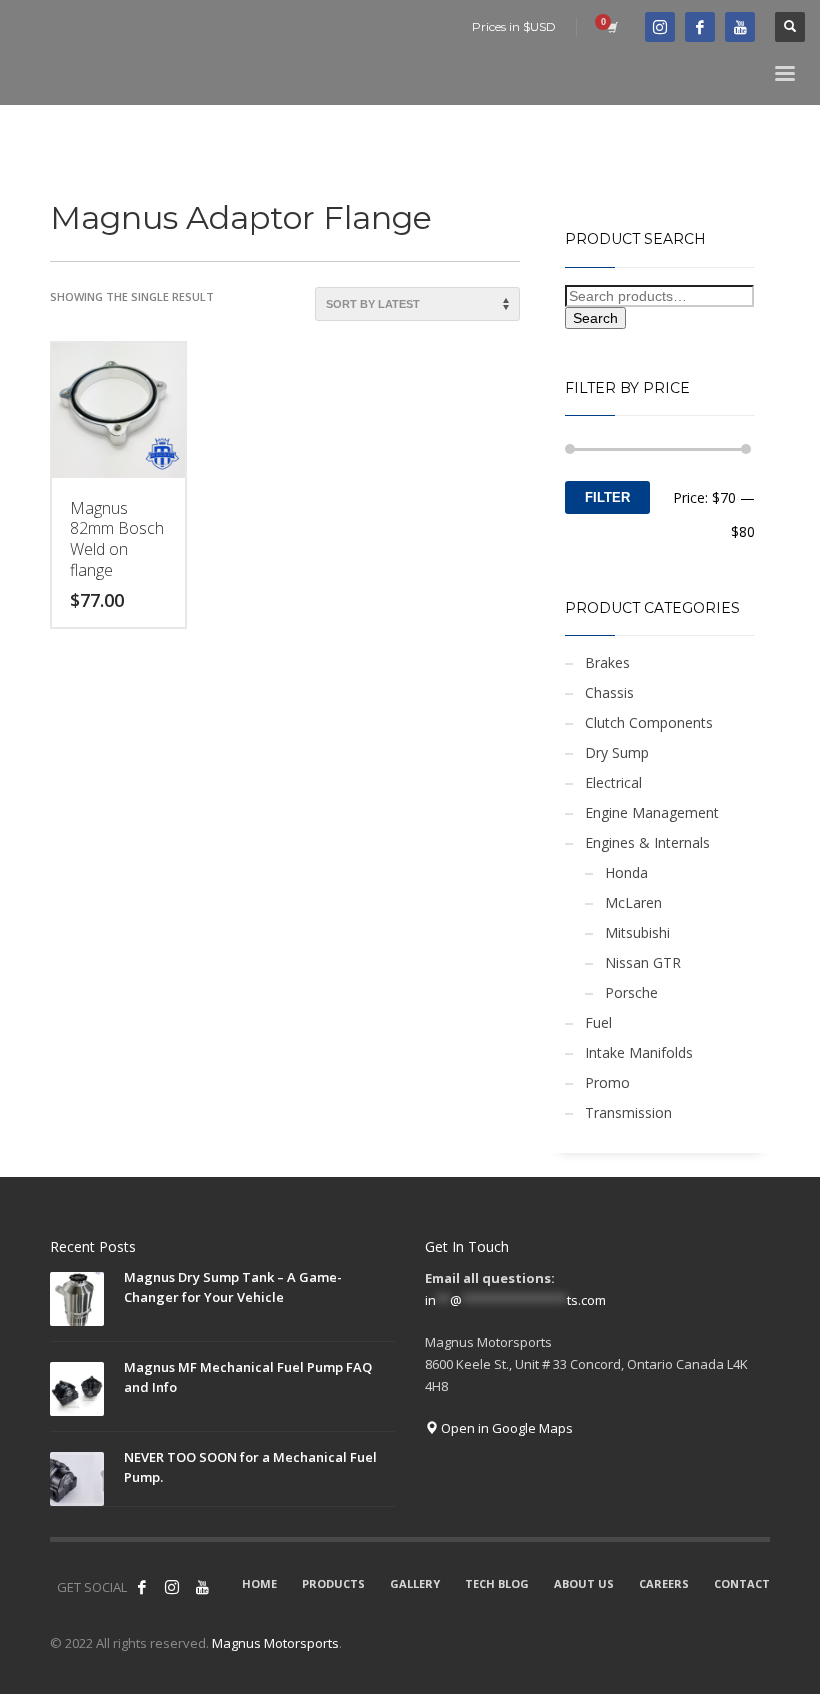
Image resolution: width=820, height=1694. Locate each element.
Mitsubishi (637, 932)
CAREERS (664, 1583)
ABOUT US (584, 1583)
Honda (626, 872)
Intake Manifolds (639, 1052)
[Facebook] (700, 27)
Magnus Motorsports (275, 1643)
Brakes (607, 662)
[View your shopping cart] (611, 27)
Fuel (598, 1022)
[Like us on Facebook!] (142, 1587)
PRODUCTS (333, 1583)
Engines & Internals (647, 842)
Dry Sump (617, 752)
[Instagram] (172, 1587)
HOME (259, 1583)
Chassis (609, 692)
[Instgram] (660, 27)
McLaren (633, 902)
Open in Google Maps (505, 1428)
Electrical (613, 782)
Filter (607, 497)
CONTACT (742, 1583)
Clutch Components (649, 722)
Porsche (631, 992)
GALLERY (415, 1583)
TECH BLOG (497, 1583)
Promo (607, 1082)
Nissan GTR (643, 962)
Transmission (628, 1112)
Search (595, 318)
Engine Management (652, 812)
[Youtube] (740, 27)
